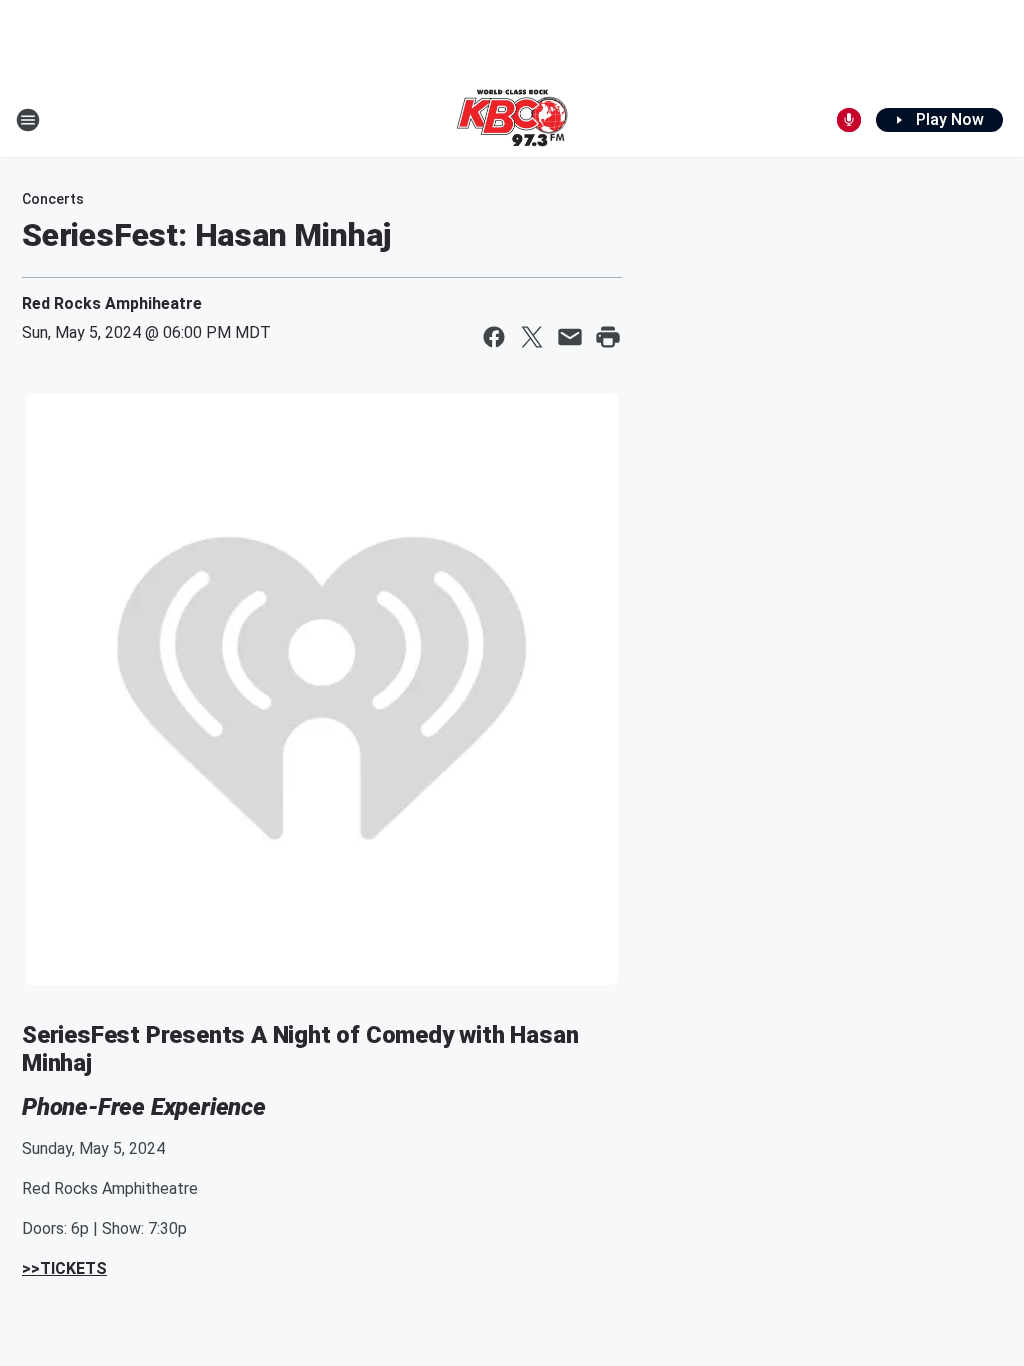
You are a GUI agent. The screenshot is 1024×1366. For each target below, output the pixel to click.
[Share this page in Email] (570, 337)
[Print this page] (608, 337)
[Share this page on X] (532, 337)
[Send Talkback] (849, 120)
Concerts (53, 199)
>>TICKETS (64, 1268)
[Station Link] (512, 120)
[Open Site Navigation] (28, 120)
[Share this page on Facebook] (494, 337)
